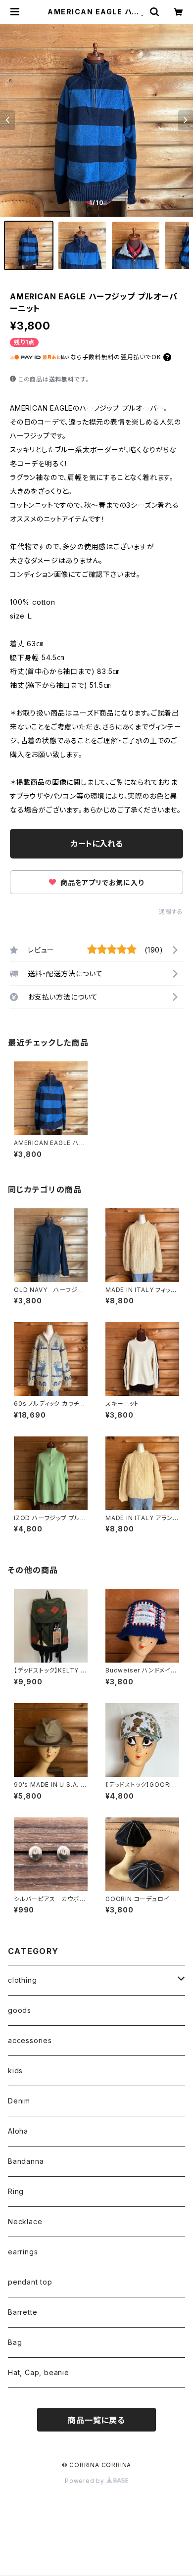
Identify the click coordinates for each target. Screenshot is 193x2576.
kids (15, 2071)
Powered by (86, 2481)
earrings (23, 2252)
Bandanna (26, 2161)
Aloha (18, 2131)
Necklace (25, 2221)
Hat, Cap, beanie (39, 2372)
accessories (30, 2040)
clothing (22, 1980)
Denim (19, 2101)
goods (20, 2010)
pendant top (30, 2282)
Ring (16, 2191)
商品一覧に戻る (96, 2420)
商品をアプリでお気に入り (101, 883)
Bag (15, 2342)
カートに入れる (97, 844)
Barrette (23, 2312)
